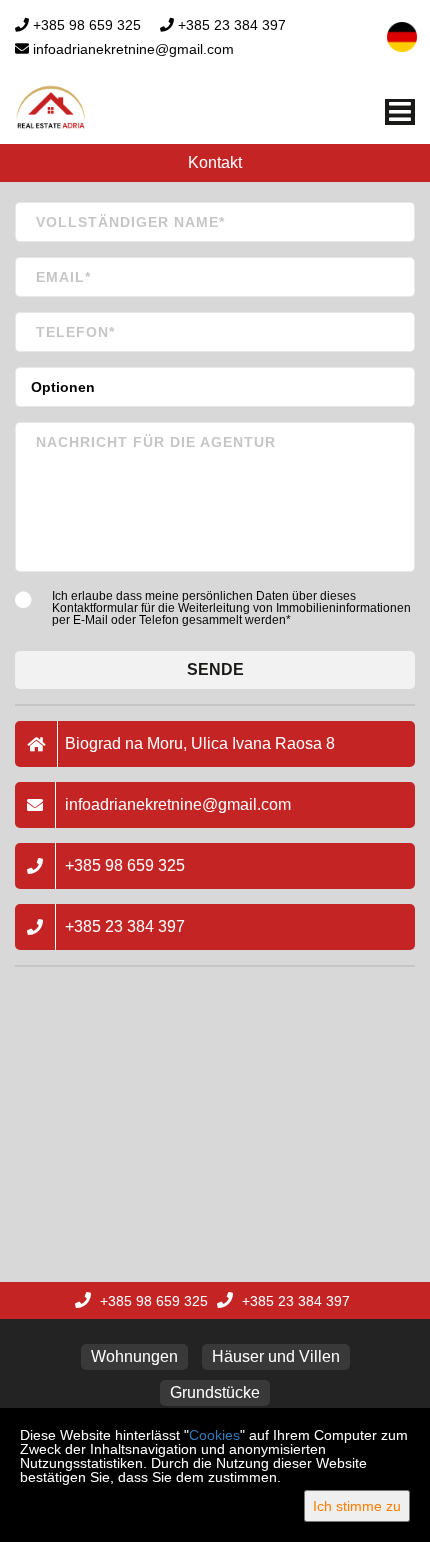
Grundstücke (215, 1392)
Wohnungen (134, 1356)
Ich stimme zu (357, 1506)
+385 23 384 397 (232, 25)
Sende (215, 669)
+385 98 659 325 (87, 25)
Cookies (214, 1435)
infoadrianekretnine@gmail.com (133, 49)
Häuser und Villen (276, 1356)
